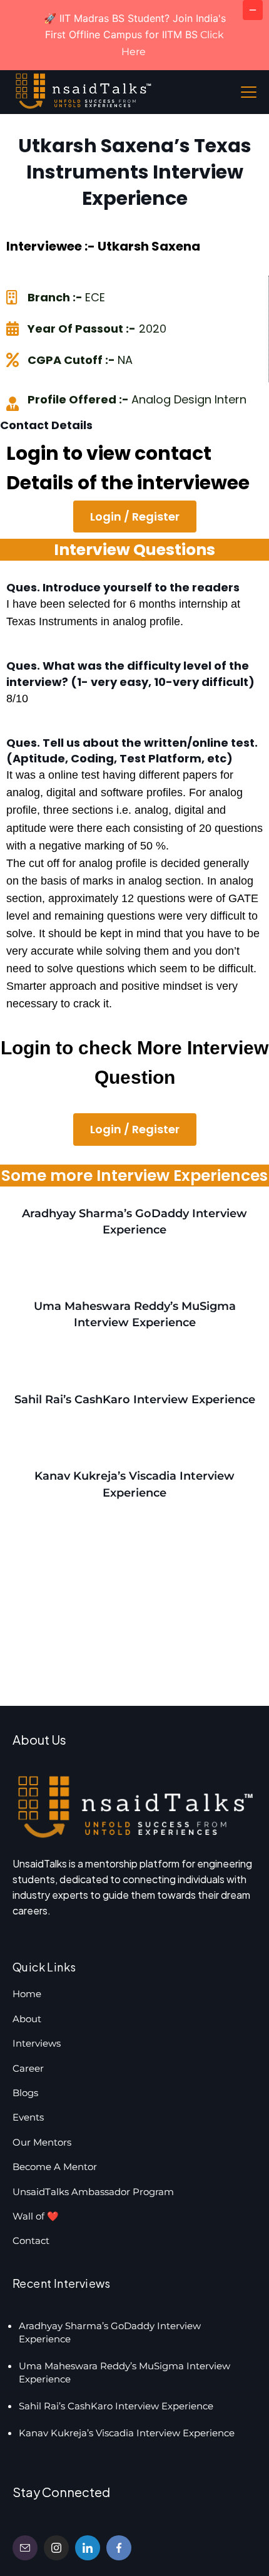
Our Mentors (42, 2142)
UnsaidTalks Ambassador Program (93, 2192)
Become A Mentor (55, 2167)
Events (28, 2117)
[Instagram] (56, 2548)
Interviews (37, 2043)
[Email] (25, 2548)
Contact (31, 2241)
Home (27, 1994)
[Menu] (249, 92)
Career (28, 2068)
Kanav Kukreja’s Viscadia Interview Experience (127, 2433)
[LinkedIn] (88, 2548)
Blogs (25, 2093)
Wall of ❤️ (36, 2216)
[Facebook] (119, 2548)
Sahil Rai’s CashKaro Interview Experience (135, 1400)
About (27, 2019)
